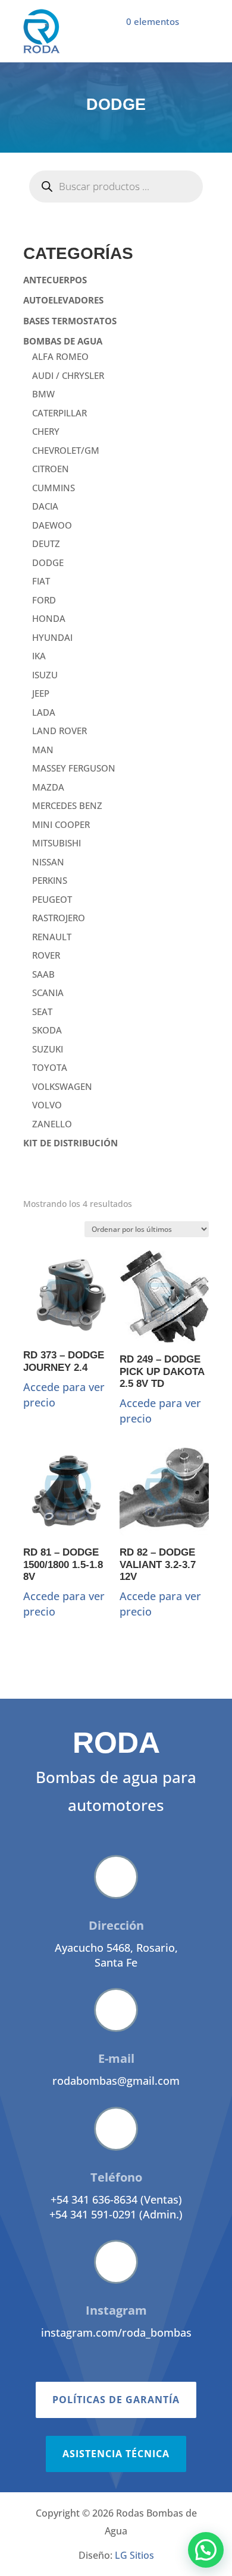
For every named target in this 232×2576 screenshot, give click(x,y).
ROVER (46, 955)
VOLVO (47, 1105)
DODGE (48, 562)
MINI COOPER (61, 824)
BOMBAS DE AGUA (63, 341)
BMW (43, 394)
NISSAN (48, 862)
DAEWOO (52, 525)
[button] (206, 2550)
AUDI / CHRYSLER (68, 375)
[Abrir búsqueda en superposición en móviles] (116, 187)
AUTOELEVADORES (63, 300)
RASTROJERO (59, 918)
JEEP (41, 693)
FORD (44, 600)
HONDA (49, 618)
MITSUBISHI (57, 843)
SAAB (43, 974)
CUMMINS (54, 488)
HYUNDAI (52, 637)
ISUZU (45, 675)
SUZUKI (48, 1049)
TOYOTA (50, 1067)
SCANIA (48, 993)
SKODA (47, 1030)
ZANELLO (52, 1124)
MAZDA (48, 787)
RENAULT (52, 937)
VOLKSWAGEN (62, 1086)
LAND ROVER (59, 731)
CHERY (46, 431)
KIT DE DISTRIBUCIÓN (70, 1143)
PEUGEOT (52, 899)
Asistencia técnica (116, 2454)
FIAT (41, 581)
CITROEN (51, 469)
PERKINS (50, 880)
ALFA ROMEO (60, 356)
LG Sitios (134, 2555)
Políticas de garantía (116, 2400)
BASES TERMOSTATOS (70, 321)
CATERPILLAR (59, 413)
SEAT (42, 1012)
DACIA (45, 506)
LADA (44, 712)
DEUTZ (46, 543)
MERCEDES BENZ (67, 805)
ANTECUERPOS (55, 280)
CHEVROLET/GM (66, 450)
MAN (43, 750)
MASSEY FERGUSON (74, 768)
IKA (39, 656)
